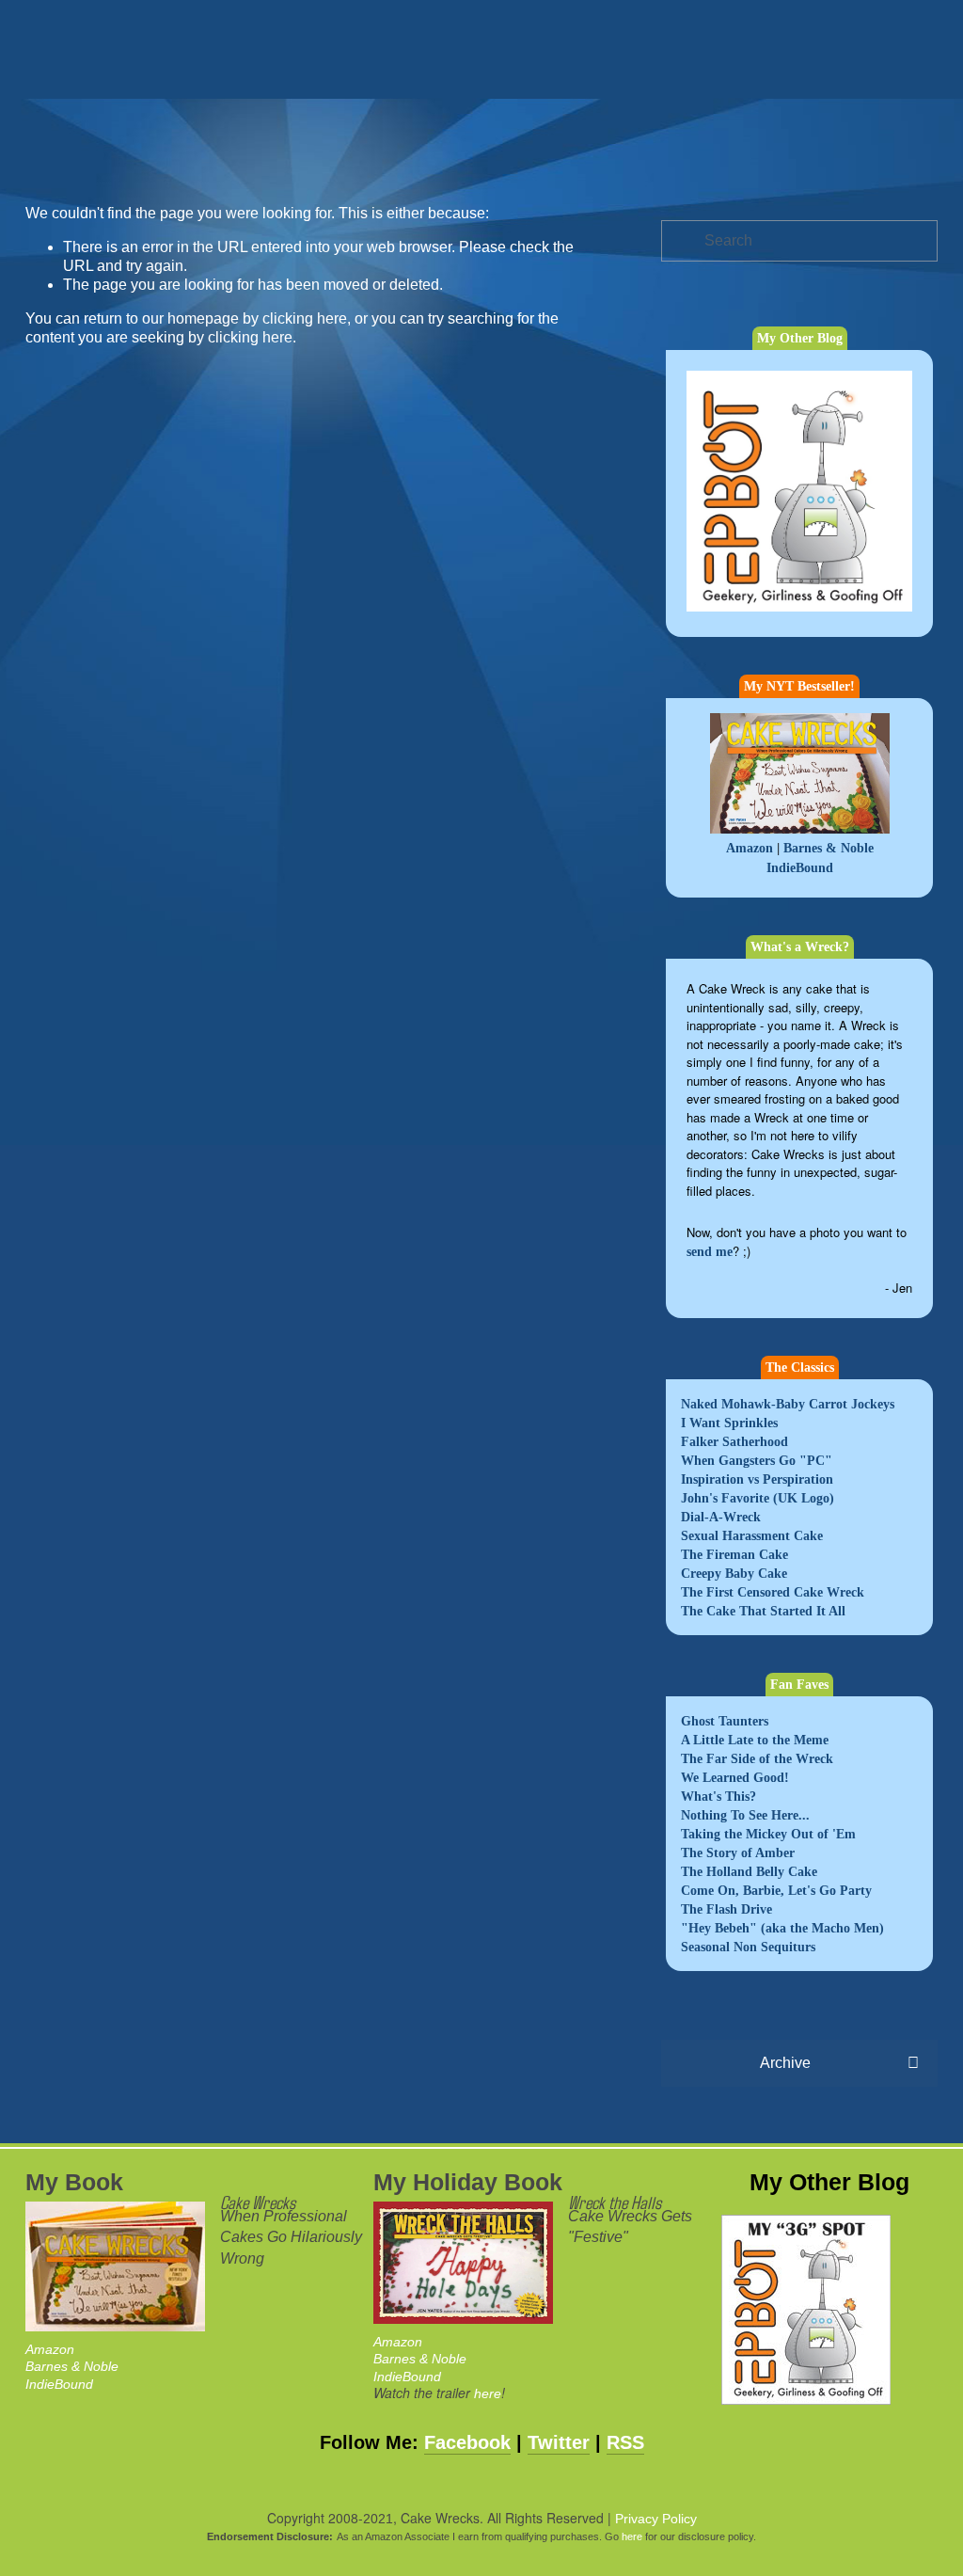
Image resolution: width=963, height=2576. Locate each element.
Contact (142, 131)
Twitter (559, 2442)
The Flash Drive (726, 1909)
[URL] (759, 173)
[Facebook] (797, 173)
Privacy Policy (656, 2519)
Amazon (750, 848)
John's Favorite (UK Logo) (758, 1498)
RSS (625, 2442)
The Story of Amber (738, 1853)
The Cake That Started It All (763, 1611)
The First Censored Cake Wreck (773, 1592)
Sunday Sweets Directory (369, 131)
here (488, 2393)
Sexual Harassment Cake (752, 1536)
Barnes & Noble (829, 848)
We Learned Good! (735, 1778)
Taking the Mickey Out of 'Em (768, 1834)
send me (710, 1252)
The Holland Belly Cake (749, 1872)
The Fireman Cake (734, 1555)
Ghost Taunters (725, 1721)
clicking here (305, 318)
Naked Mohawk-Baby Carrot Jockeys (788, 1404)
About (220, 131)
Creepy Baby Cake (734, 1574)
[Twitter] (834, 173)
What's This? (718, 1797)
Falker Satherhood (734, 1442)
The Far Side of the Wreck (757, 1759)
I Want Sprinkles (729, 1423)
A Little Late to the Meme (755, 1740)
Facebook (467, 2442)
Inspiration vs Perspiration (757, 1479)
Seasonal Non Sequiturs (748, 1947)
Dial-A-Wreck (721, 1517)
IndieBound (800, 868)
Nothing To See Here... (745, 1815)
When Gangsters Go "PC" (757, 1461)
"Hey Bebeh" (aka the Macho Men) (782, 1928)
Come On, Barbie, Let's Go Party (776, 1891)
